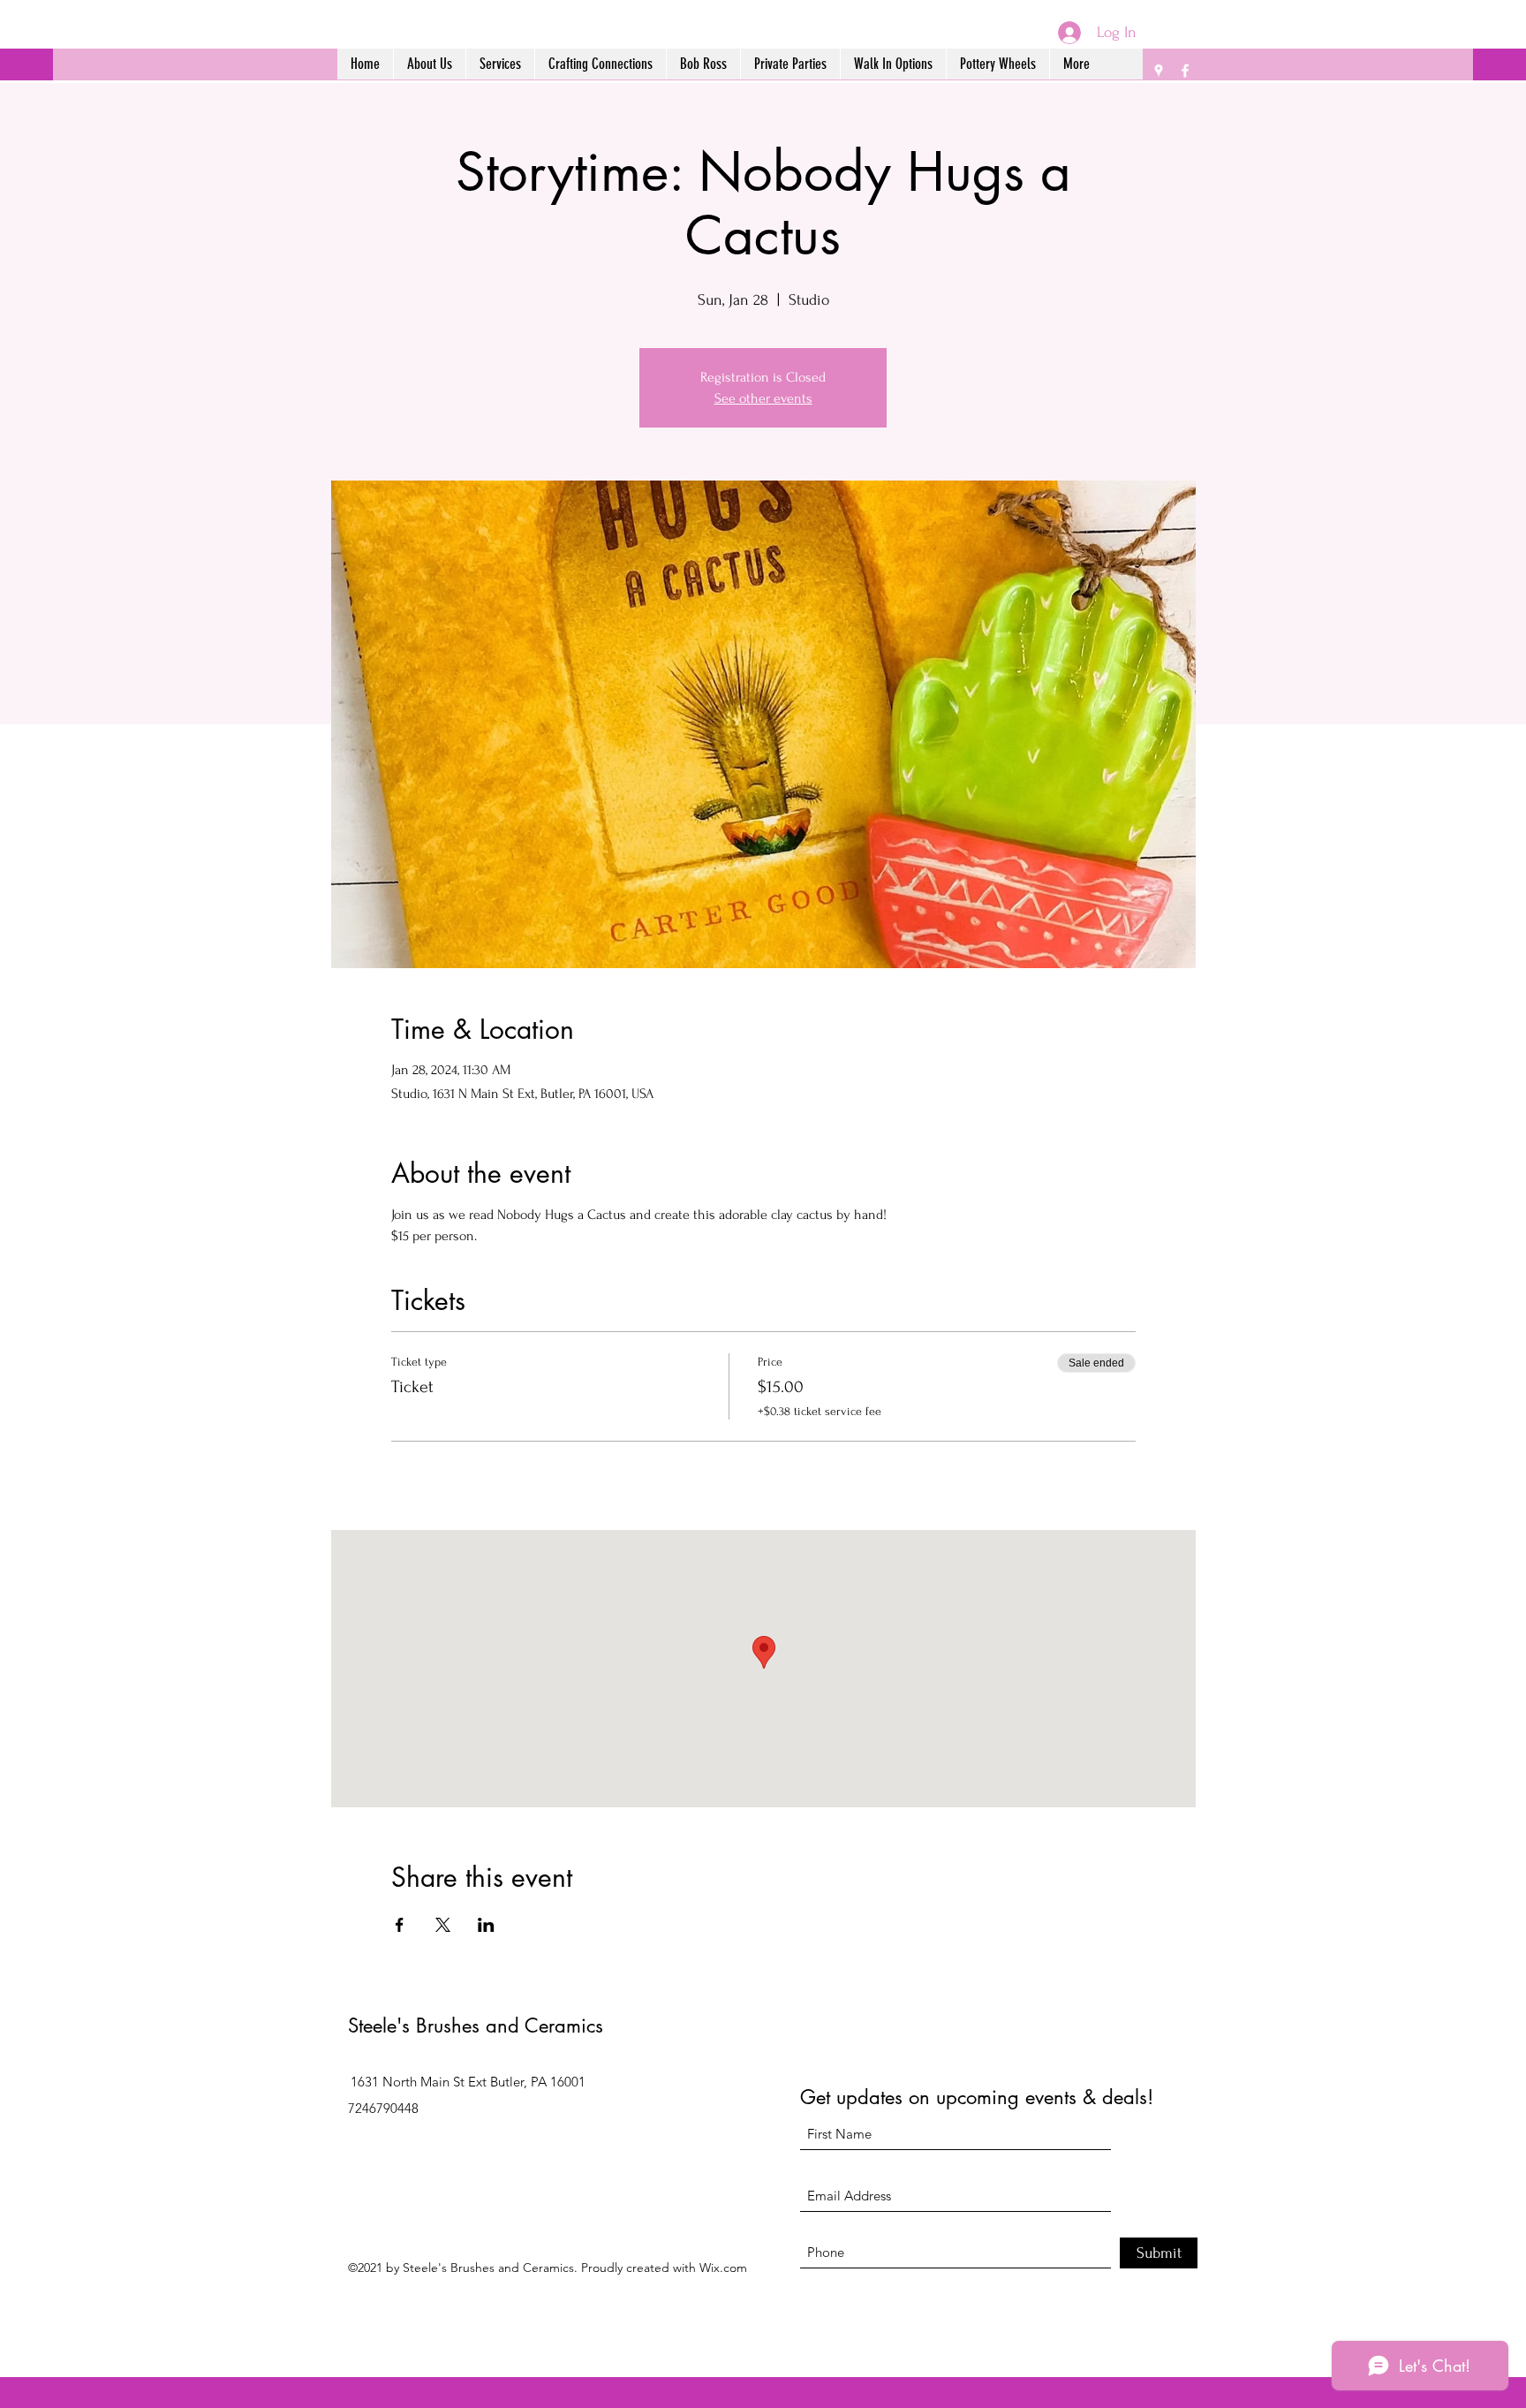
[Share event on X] (443, 1925)
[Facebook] (1185, 71)
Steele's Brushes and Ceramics (476, 2026)
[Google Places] (1159, 71)
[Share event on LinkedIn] (486, 1925)
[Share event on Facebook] (400, 1925)
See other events (763, 398)
